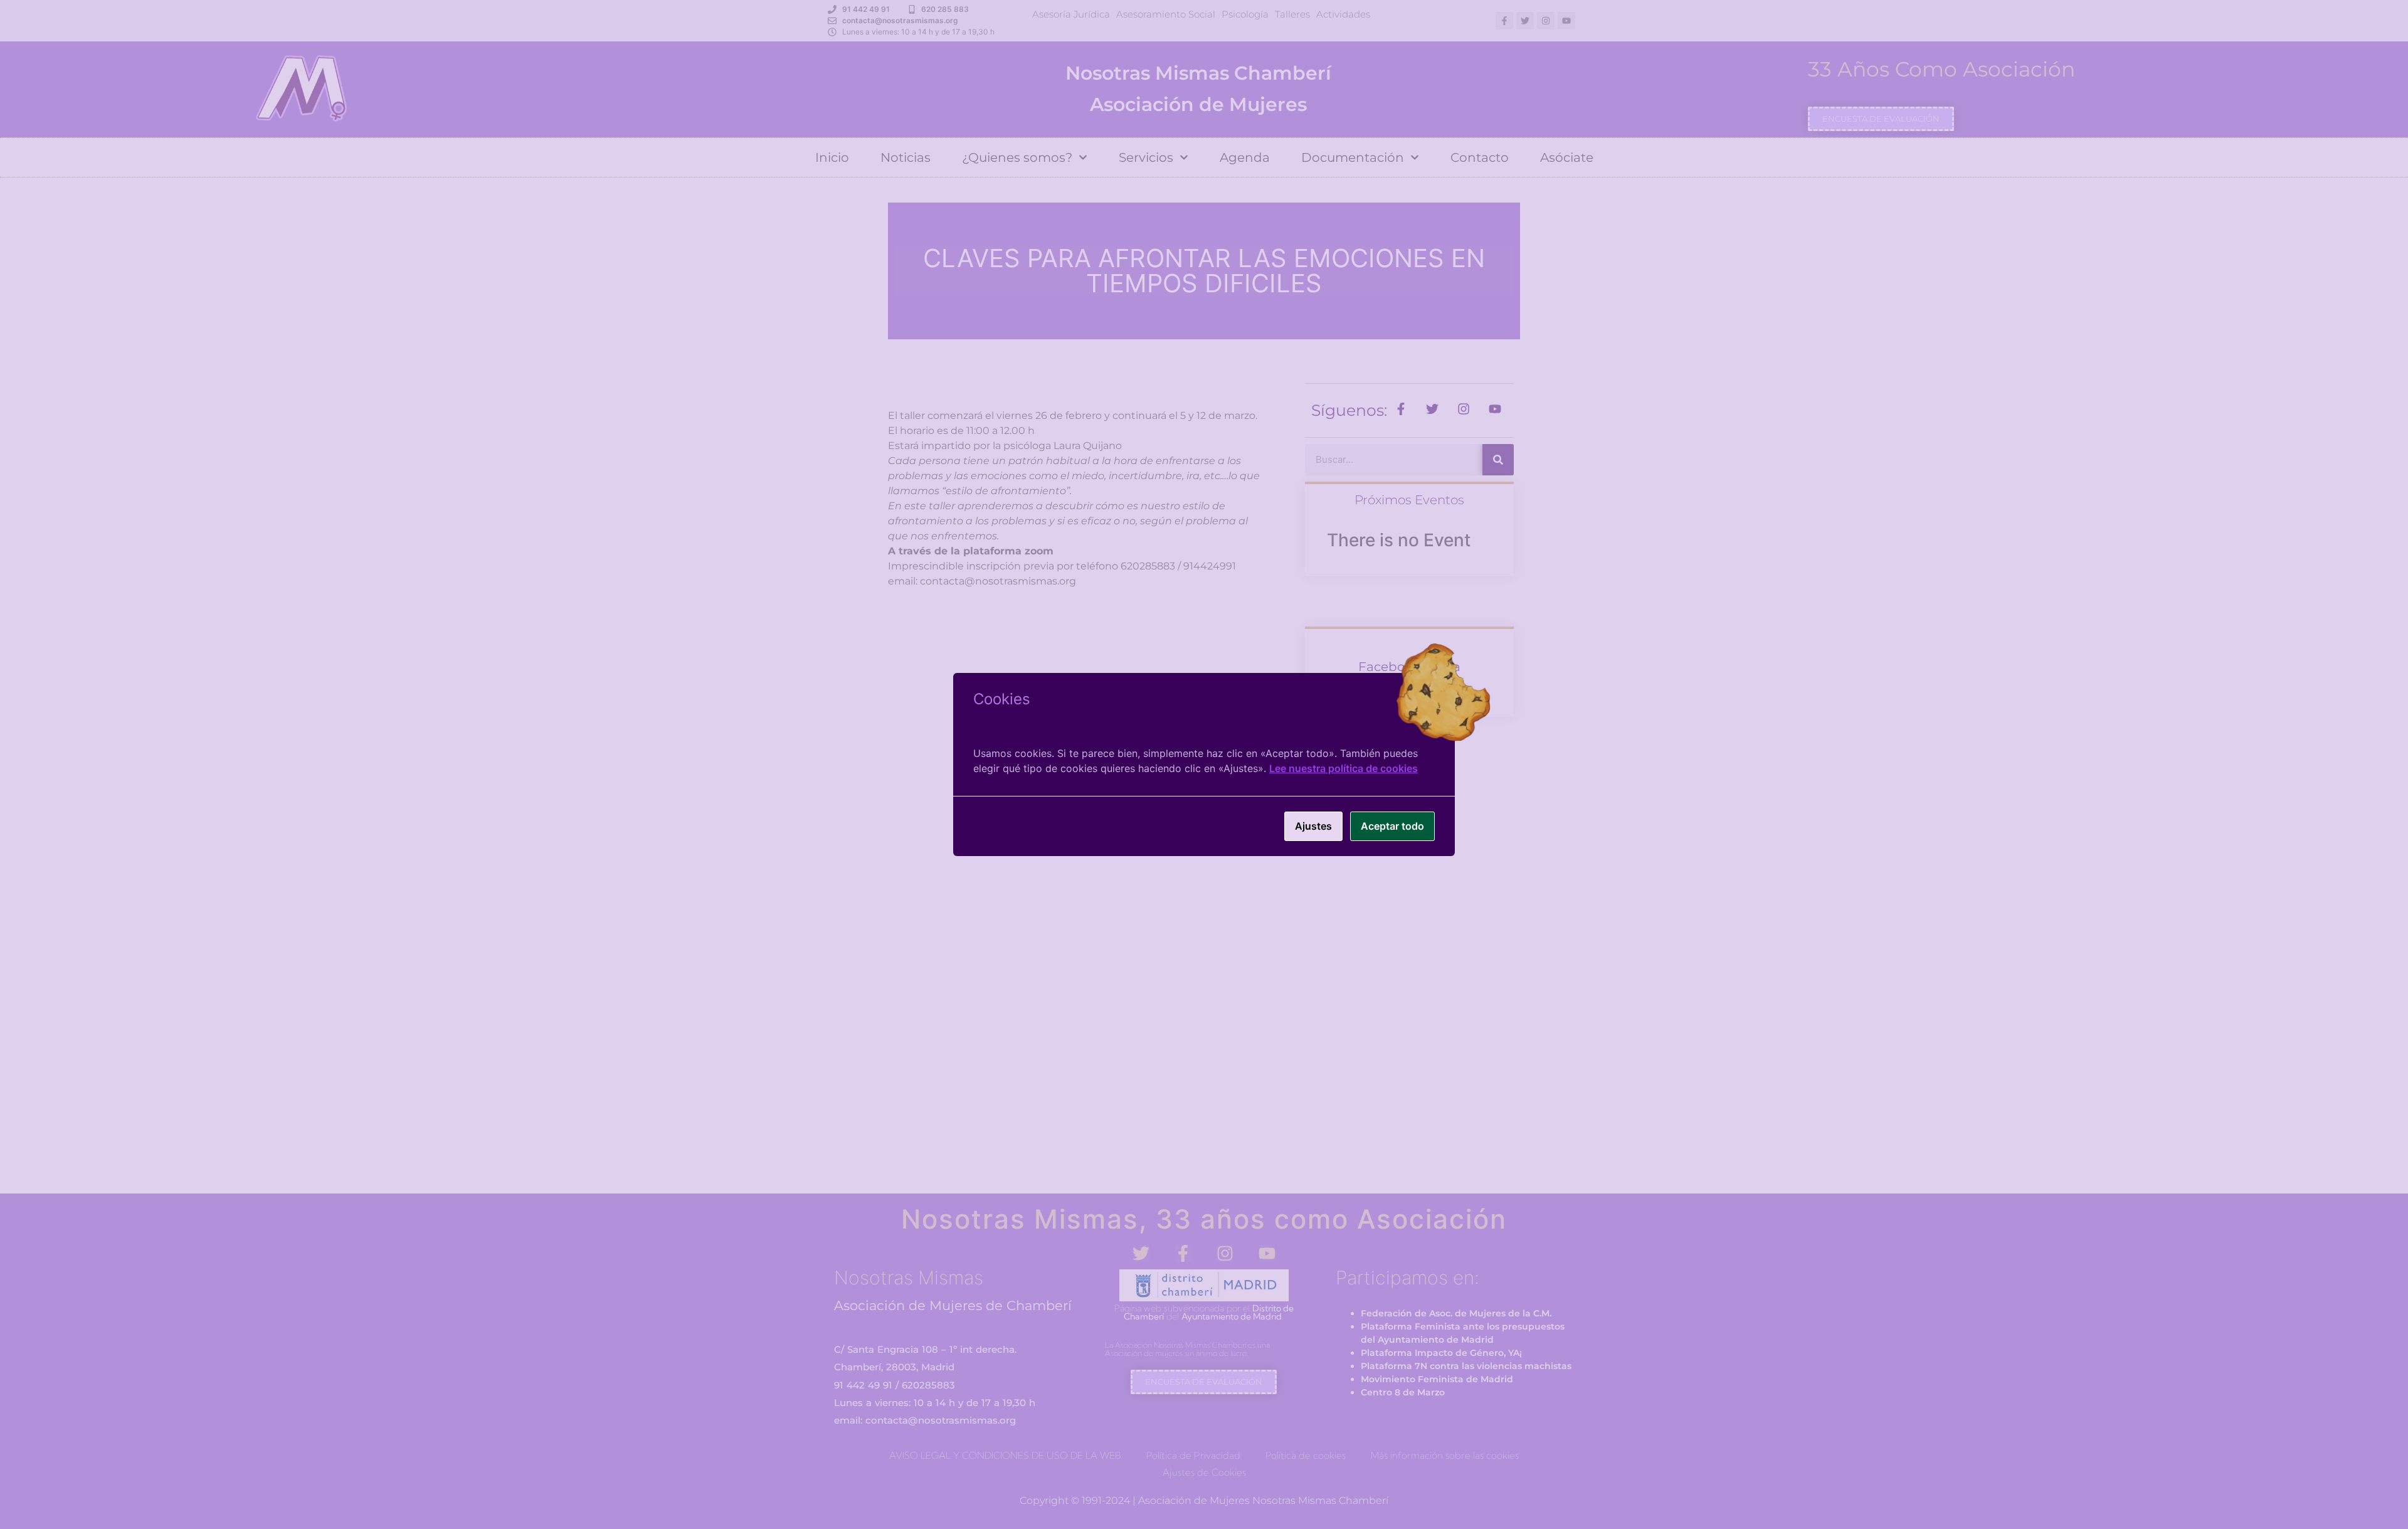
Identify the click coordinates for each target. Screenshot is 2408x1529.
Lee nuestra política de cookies (1344, 768)
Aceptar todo (1392, 826)
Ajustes (1313, 826)
